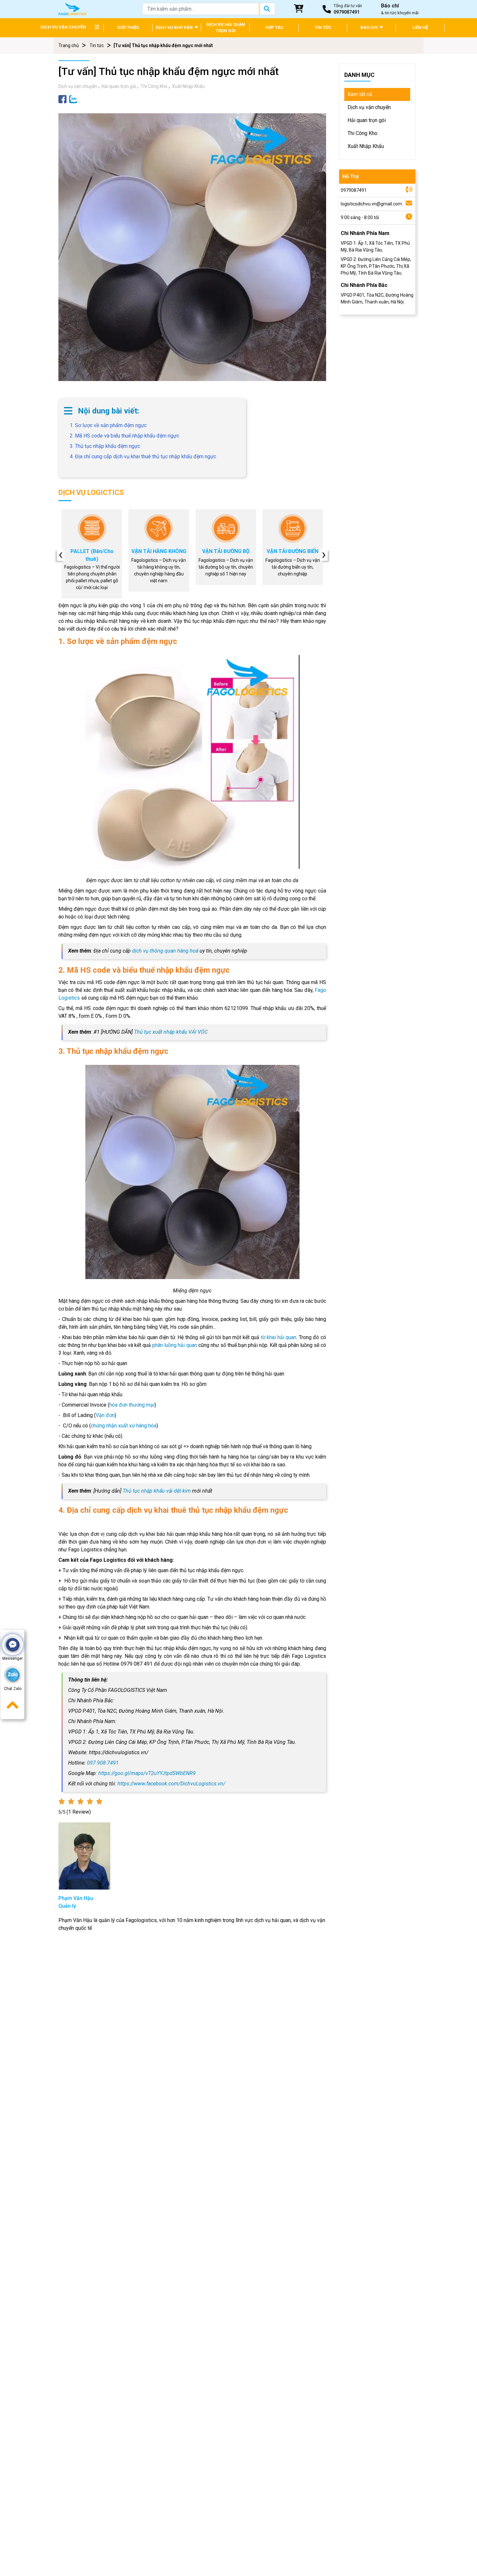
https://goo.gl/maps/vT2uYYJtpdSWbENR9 (147, 1773)
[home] (72, 9)
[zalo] (73, 99)
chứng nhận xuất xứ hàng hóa (124, 1426)
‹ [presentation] (61, 555)
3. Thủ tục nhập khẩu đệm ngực (105, 446)
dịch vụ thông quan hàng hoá (165, 951)
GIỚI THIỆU (128, 27)
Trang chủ (69, 45)
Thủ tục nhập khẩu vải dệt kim (157, 1491)
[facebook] (62, 99)
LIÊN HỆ (420, 27)
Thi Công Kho (154, 86)
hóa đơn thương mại (132, 1405)
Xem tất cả (360, 94)
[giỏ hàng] (299, 9)
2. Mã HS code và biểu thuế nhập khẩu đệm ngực (124, 436)
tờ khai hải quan (279, 1337)
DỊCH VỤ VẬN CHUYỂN (63, 27)
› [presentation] (324, 555)
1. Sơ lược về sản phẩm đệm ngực (108, 425)
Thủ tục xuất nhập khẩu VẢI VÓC (171, 1032)
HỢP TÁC (274, 27)
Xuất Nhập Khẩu (188, 86)
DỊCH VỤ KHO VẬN (175, 27)
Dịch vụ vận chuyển (78, 86)
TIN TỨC (323, 27)
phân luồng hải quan (174, 1345)
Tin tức (97, 45)
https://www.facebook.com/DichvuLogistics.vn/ (171, 1784)
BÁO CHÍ (370, 27)
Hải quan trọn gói (119, 86)
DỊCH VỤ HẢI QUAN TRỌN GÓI (226, 28)
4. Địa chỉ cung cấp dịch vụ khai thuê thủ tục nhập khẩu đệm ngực (154, 460)
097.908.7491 (103, 1763)
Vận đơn (105, 1415)
